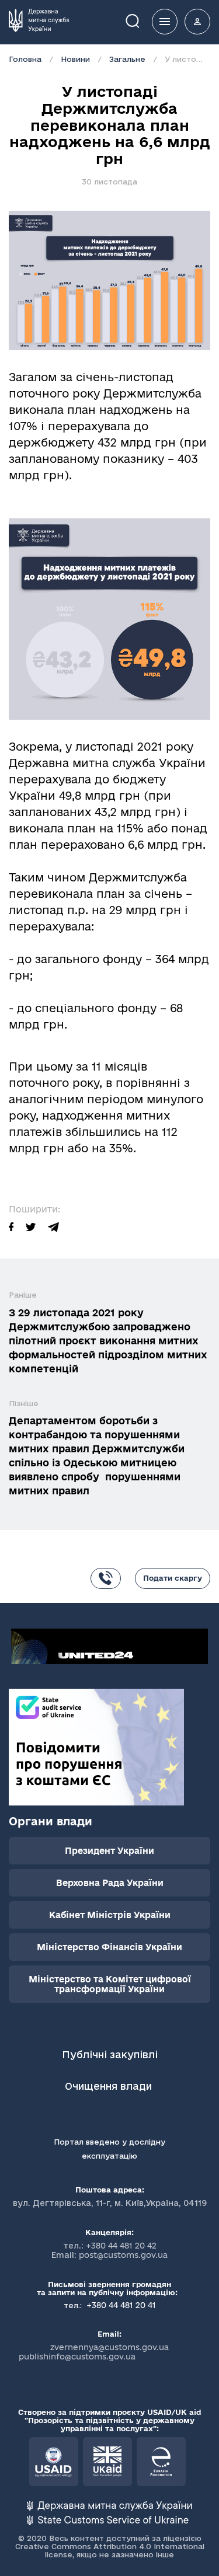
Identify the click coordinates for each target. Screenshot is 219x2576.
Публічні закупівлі (110, 2054)
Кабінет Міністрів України (110, 1915)
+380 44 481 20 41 (120, 2305)
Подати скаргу (173, 1578)
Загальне (127, 59)
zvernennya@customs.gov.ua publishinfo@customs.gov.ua (94, 2352)
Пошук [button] (141, 20)
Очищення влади (110, 2086)
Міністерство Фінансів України (109, 1947)
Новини (75, 59)
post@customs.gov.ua (123, 2255)
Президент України (109, 1851)
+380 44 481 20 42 (121, 2246)
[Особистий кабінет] (197, 22)
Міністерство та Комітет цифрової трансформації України (110, 1984)
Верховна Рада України (110, 1883)
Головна (25, 59)
